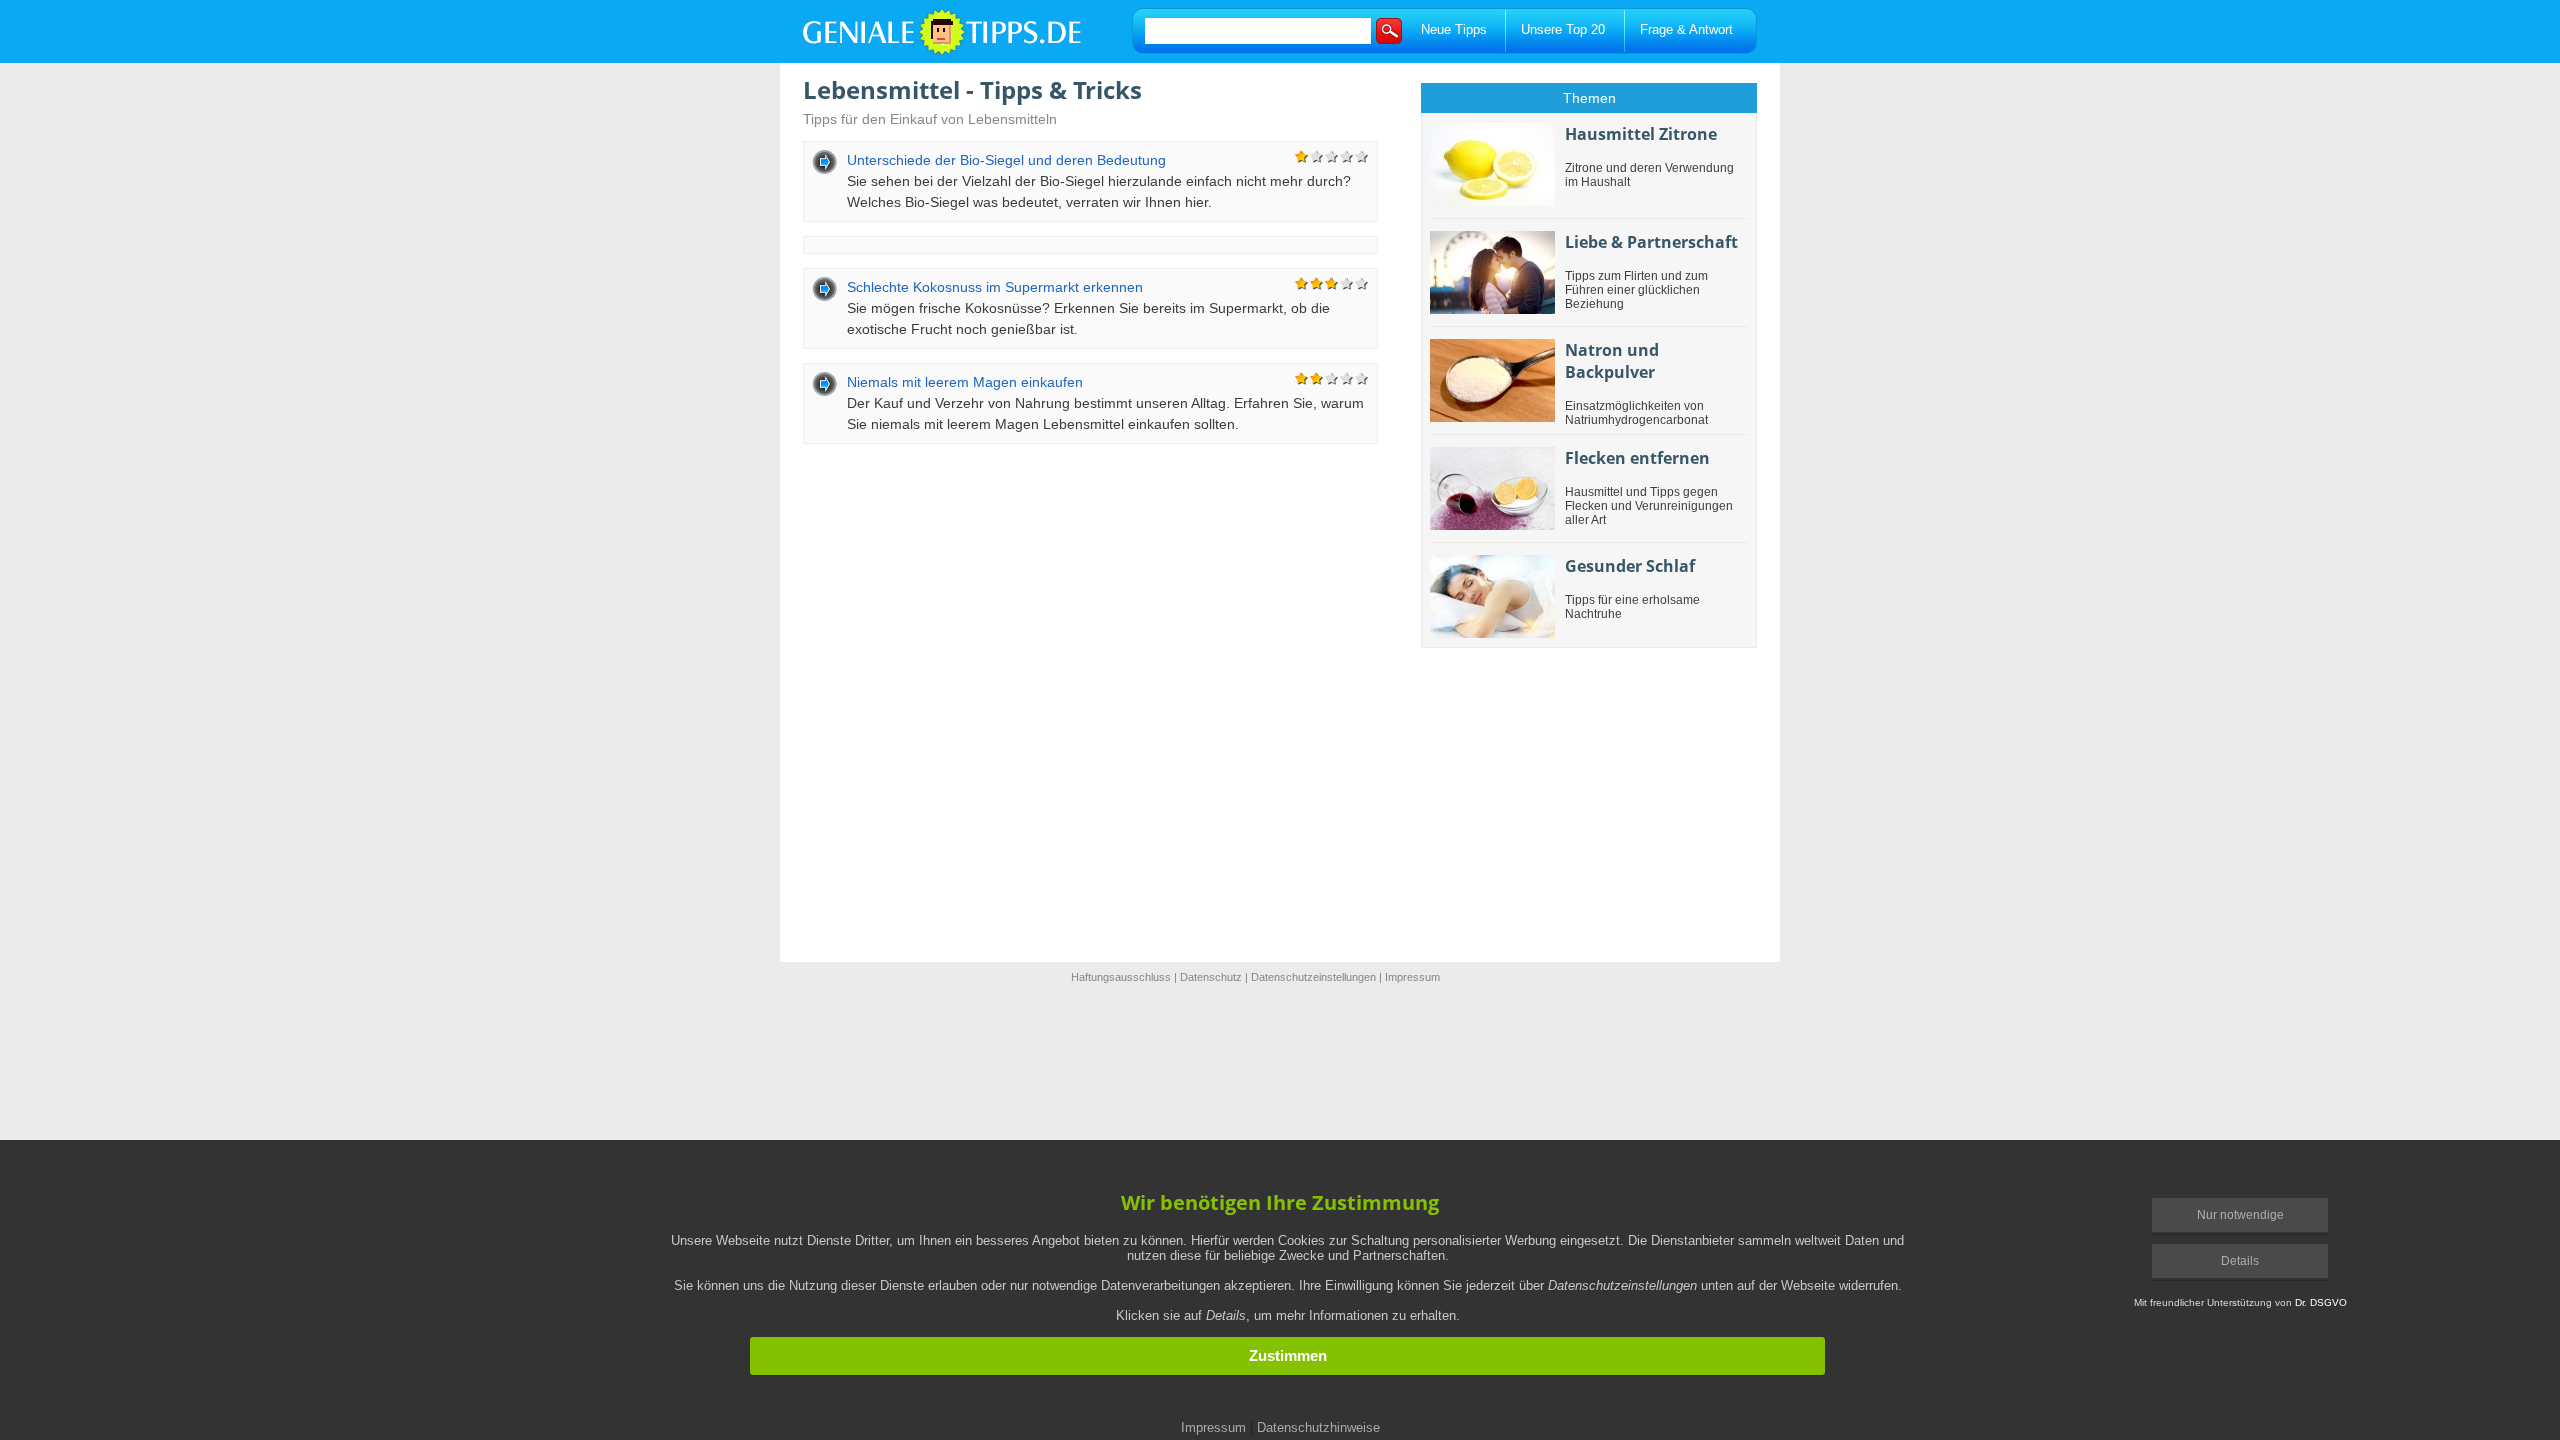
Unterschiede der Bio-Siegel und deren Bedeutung (1006, 160)
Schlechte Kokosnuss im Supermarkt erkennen (995, 287)
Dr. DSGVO (2321, 1302)
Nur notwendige (2240, 1215)
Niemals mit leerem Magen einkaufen (965, 382)
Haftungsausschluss (1121, 977)
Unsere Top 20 (1563, 29)
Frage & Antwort (1686, 29)
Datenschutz (1211, 977)
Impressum (1412, 977)
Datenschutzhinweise (1318, 1427)
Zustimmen (1288, 1356)
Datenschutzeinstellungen (1313, 977)
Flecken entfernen (1637, 458)
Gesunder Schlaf (1630, 566)
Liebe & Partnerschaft (1651, 242)
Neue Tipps (1454, 29)
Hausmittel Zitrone (1641, 134)
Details (2240, 1261)
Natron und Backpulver (1612, 361)
